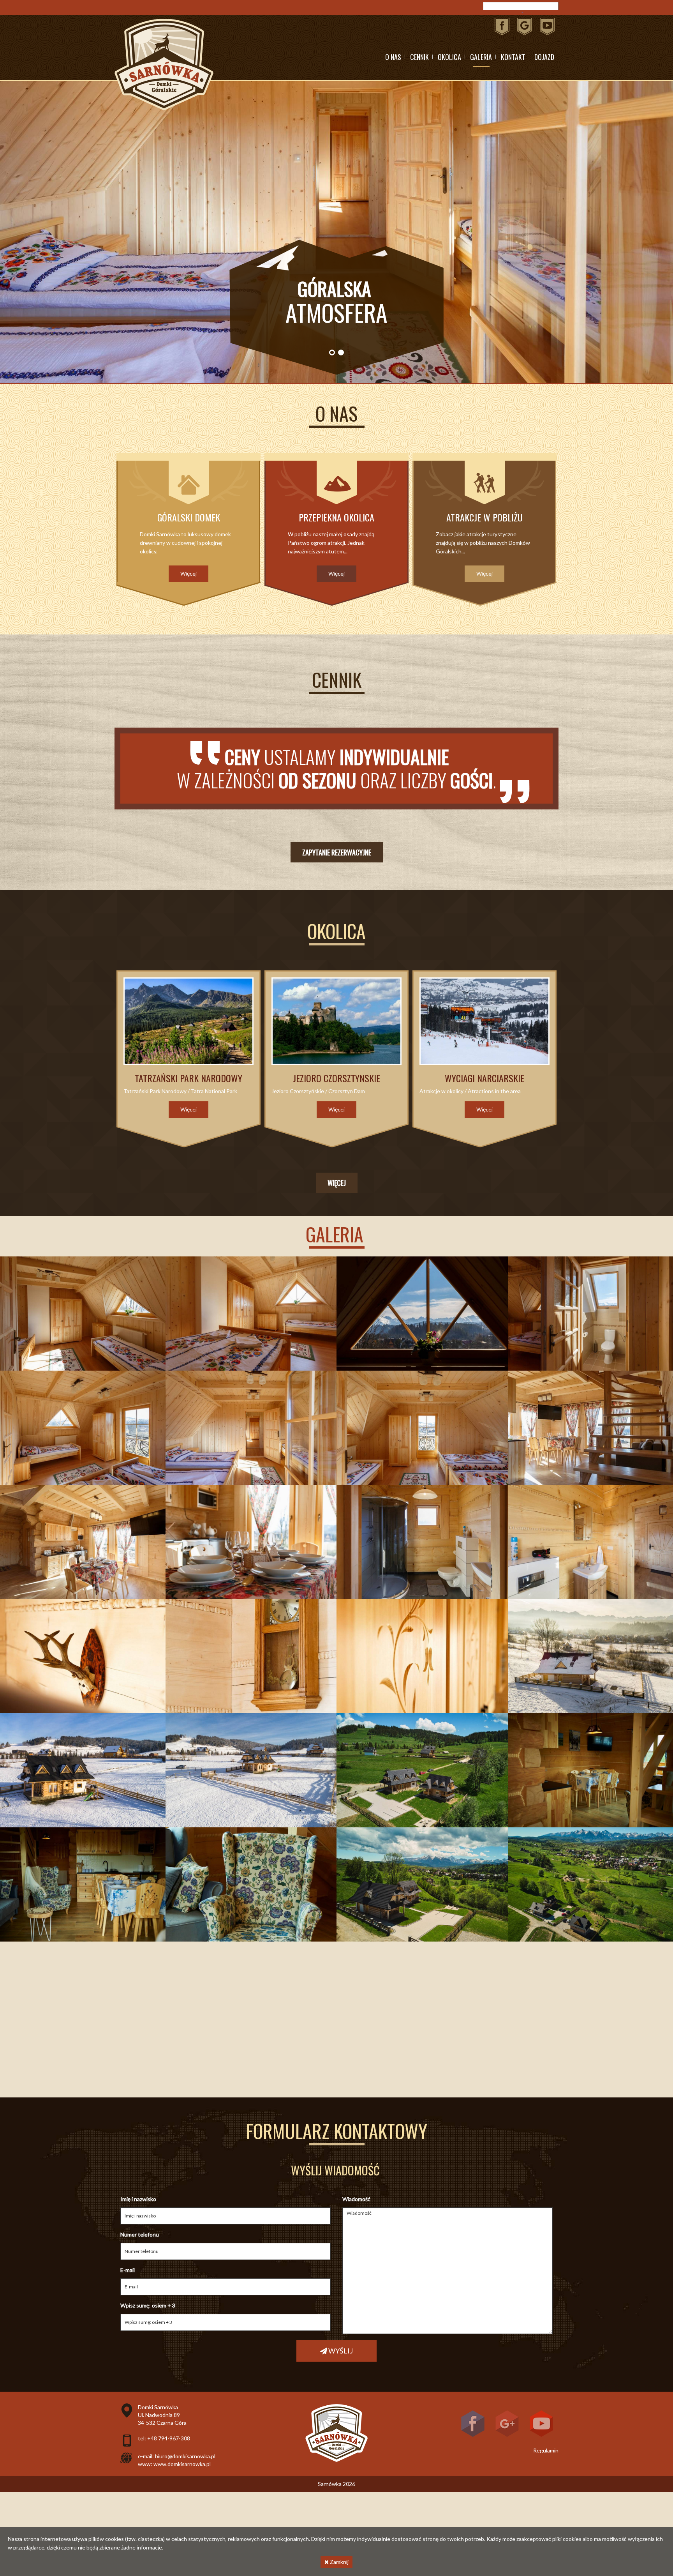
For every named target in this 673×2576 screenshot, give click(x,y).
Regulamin (546, 2450)
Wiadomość (356, 2199)
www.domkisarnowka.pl (182, 2464)
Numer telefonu (140, 2234)
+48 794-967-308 (169, 2438)
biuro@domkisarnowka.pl (185, 2456)
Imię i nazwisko (138, 2199)
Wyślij (340, 2351)
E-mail (128, 2270)
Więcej (337, 1183)
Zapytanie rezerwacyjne (337, 852)
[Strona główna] (164, 64)
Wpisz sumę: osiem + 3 (148, 2305)
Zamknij (339, 2562)
